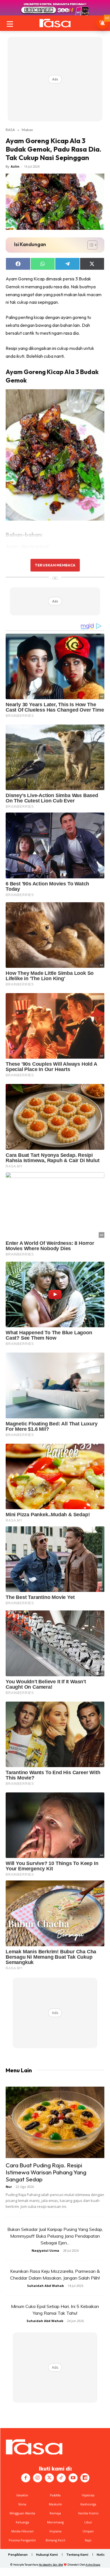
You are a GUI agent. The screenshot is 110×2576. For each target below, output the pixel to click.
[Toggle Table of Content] (90, 245)
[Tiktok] (61, 2478)
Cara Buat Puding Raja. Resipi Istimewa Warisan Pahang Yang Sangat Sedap (46, 2172)
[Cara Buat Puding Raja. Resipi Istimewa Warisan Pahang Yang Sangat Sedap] (55, 2122)
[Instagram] (38, 2478)
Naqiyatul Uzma (45, 2250)
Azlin (15, 166)
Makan (27, 130)
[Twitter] (49, 2478)
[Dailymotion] (85, 2478)
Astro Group (93, 2565)
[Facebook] (26, 2478)
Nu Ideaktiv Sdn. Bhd (51, 2565)
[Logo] (55, 23)
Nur (9, 2187)
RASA (10, 130)
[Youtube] (73, 2478)
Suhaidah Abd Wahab (45, 2286)
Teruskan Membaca (55, 565)
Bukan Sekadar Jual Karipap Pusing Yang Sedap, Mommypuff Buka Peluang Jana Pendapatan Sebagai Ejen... (55, 2236)
